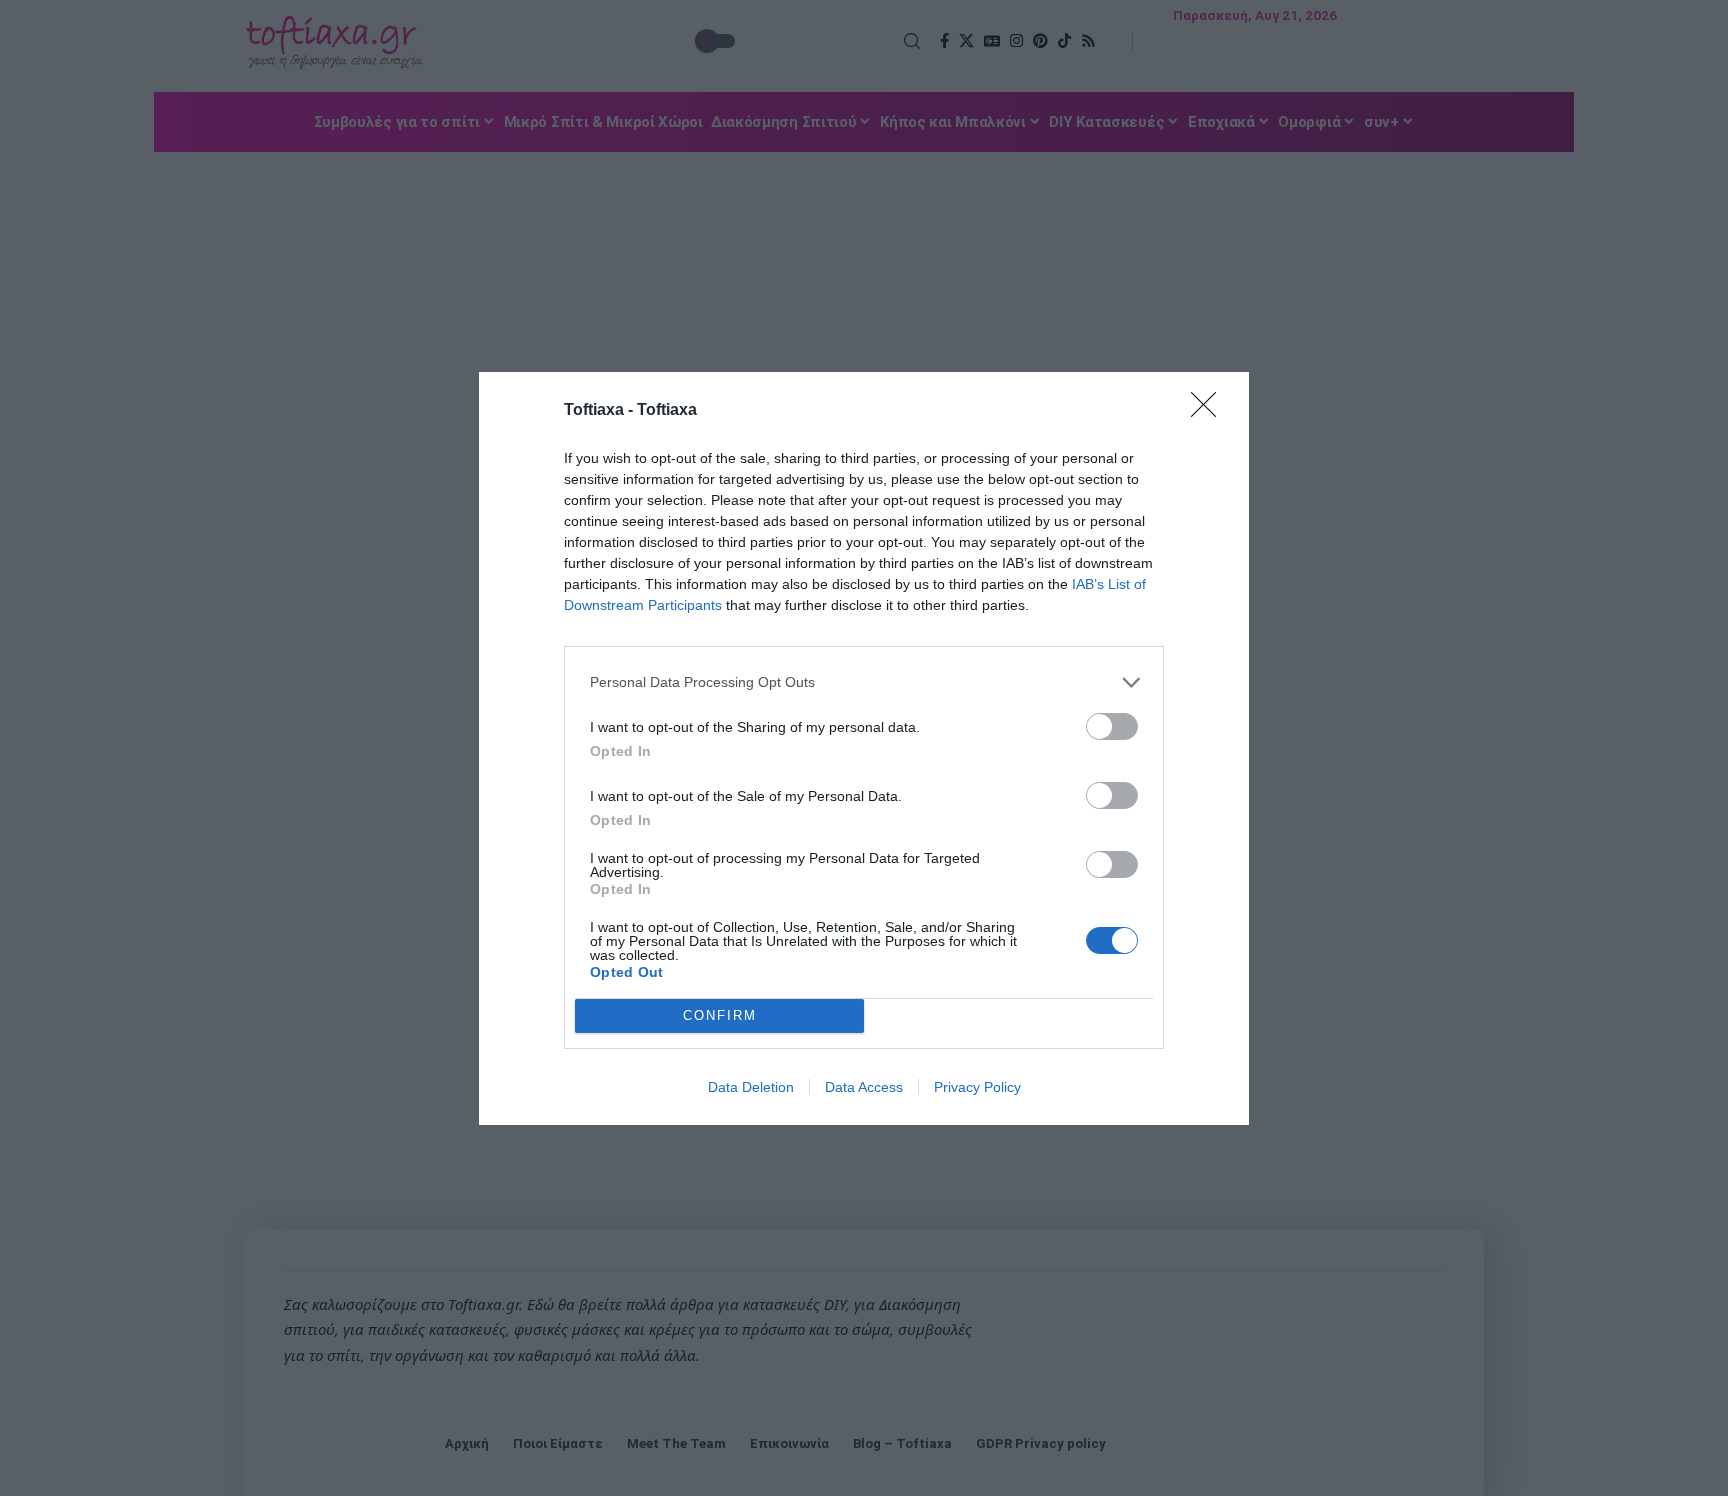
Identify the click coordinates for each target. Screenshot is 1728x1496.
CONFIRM (720, 1015)
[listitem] (864, 682)
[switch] (1112, 726)
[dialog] (864, 748)
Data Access (864, 1087)
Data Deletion (751, 1087)
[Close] (1210, 411)
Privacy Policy (977, 1087)
